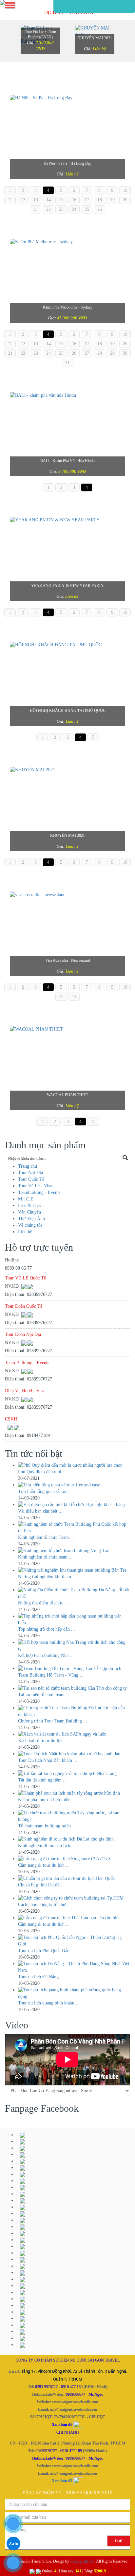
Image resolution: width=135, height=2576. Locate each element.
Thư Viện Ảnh (31, 1219)
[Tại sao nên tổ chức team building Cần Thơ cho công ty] (74, 1688)
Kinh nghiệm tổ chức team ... (45, 1557)
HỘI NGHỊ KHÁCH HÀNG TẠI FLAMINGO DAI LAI (68, 711)
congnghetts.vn (82, 2561)
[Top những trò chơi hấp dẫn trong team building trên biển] (74, 1620)
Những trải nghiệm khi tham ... (47, 1577)
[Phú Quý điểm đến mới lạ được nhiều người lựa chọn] (74, 1465)
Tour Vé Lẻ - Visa (35, 1186)
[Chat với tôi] (30, 1286)
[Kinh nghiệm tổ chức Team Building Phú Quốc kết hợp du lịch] (74, 1528)
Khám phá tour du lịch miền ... (47, 1800)
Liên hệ (99, 49)
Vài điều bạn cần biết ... (40, 1511)
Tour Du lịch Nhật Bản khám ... (48, 1760)
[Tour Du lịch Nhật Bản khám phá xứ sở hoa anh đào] (74, 1754)
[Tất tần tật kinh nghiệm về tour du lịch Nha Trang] (74, 1774)
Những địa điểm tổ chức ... (43, 1603)
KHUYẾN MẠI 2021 (95, 38)
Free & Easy (30, 1206)
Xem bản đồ (62, 2481)
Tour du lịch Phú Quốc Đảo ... (46, 1951)
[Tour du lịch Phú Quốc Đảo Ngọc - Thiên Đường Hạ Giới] (74, 1941)
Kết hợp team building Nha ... (46, 1655)
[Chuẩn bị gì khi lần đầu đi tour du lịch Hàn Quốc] (74, 1879)
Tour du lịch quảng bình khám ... (49, 2003)
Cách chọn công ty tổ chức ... (45, 1905)
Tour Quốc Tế (31, 1179)
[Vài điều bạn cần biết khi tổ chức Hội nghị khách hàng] (74, 1505)
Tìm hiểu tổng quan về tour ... (46, 1491)
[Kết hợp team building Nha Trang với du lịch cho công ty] (74, 1646)
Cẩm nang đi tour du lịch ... (44, 1924)
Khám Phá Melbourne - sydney (68, 307)
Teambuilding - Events (39, 1192)
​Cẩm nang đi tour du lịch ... (44, 1865)
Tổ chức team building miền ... (47, 1826)
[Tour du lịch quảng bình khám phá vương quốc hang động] (74, 1993)
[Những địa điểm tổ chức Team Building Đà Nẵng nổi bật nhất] (74, 1593)
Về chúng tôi (30, 1225)
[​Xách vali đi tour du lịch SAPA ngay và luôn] (74, 1734)
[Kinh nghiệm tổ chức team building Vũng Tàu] (74, 1551)
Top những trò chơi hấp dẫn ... (47, 1629)
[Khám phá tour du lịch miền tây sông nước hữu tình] (74, 1793)
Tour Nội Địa (30, 1173)
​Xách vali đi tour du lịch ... (43, 1741)
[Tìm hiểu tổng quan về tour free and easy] (74, 1485)
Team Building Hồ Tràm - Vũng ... (51, 1675)
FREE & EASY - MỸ (67, 835)
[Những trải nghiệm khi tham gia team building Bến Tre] (74, 1570)
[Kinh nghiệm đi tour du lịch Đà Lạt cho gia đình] (74, 1839)
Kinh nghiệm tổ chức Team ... (46, 1537)
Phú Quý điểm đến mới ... (42, 1472)
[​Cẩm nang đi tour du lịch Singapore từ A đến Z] (74, 1859)
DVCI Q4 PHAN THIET (67, 1095)
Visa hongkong (68, 960)
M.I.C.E (26, 1199)
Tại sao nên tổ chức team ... (44, 1695)
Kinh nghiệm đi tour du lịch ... (47, 1846)
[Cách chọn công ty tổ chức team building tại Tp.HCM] (74, 1898)
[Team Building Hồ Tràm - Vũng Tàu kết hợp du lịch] (74, 1669)
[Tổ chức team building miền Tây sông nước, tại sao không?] (74, 1816)
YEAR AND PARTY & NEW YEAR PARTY (67, 586)
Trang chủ (28, 1166)
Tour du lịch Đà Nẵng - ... (42, 1977)
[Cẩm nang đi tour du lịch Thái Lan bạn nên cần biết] (74, 1918)
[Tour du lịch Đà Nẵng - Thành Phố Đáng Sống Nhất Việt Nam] (74, 1967)
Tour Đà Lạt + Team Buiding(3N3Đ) (40, 34)
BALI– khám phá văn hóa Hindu (67, 461)
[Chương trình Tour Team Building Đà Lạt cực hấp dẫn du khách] (74, 1711)
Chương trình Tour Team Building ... (53, 1721)
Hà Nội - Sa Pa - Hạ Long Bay (67, 163)
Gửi (119, 2541)
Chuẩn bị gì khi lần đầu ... (42, 1885)
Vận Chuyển (29, 1212)
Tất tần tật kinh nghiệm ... (42, 1780)
